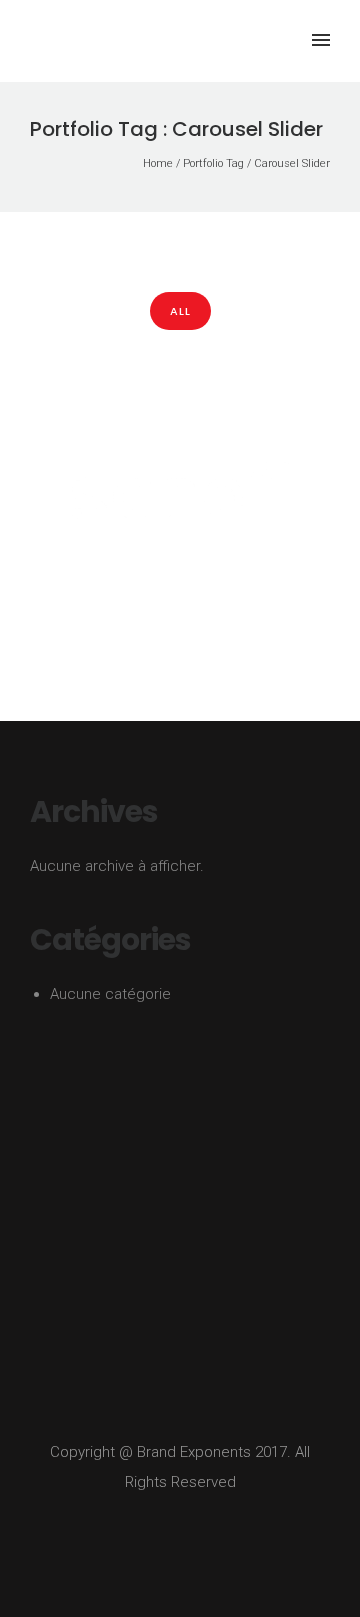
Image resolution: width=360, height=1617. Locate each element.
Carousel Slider (292, 163)
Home (158, 163)
